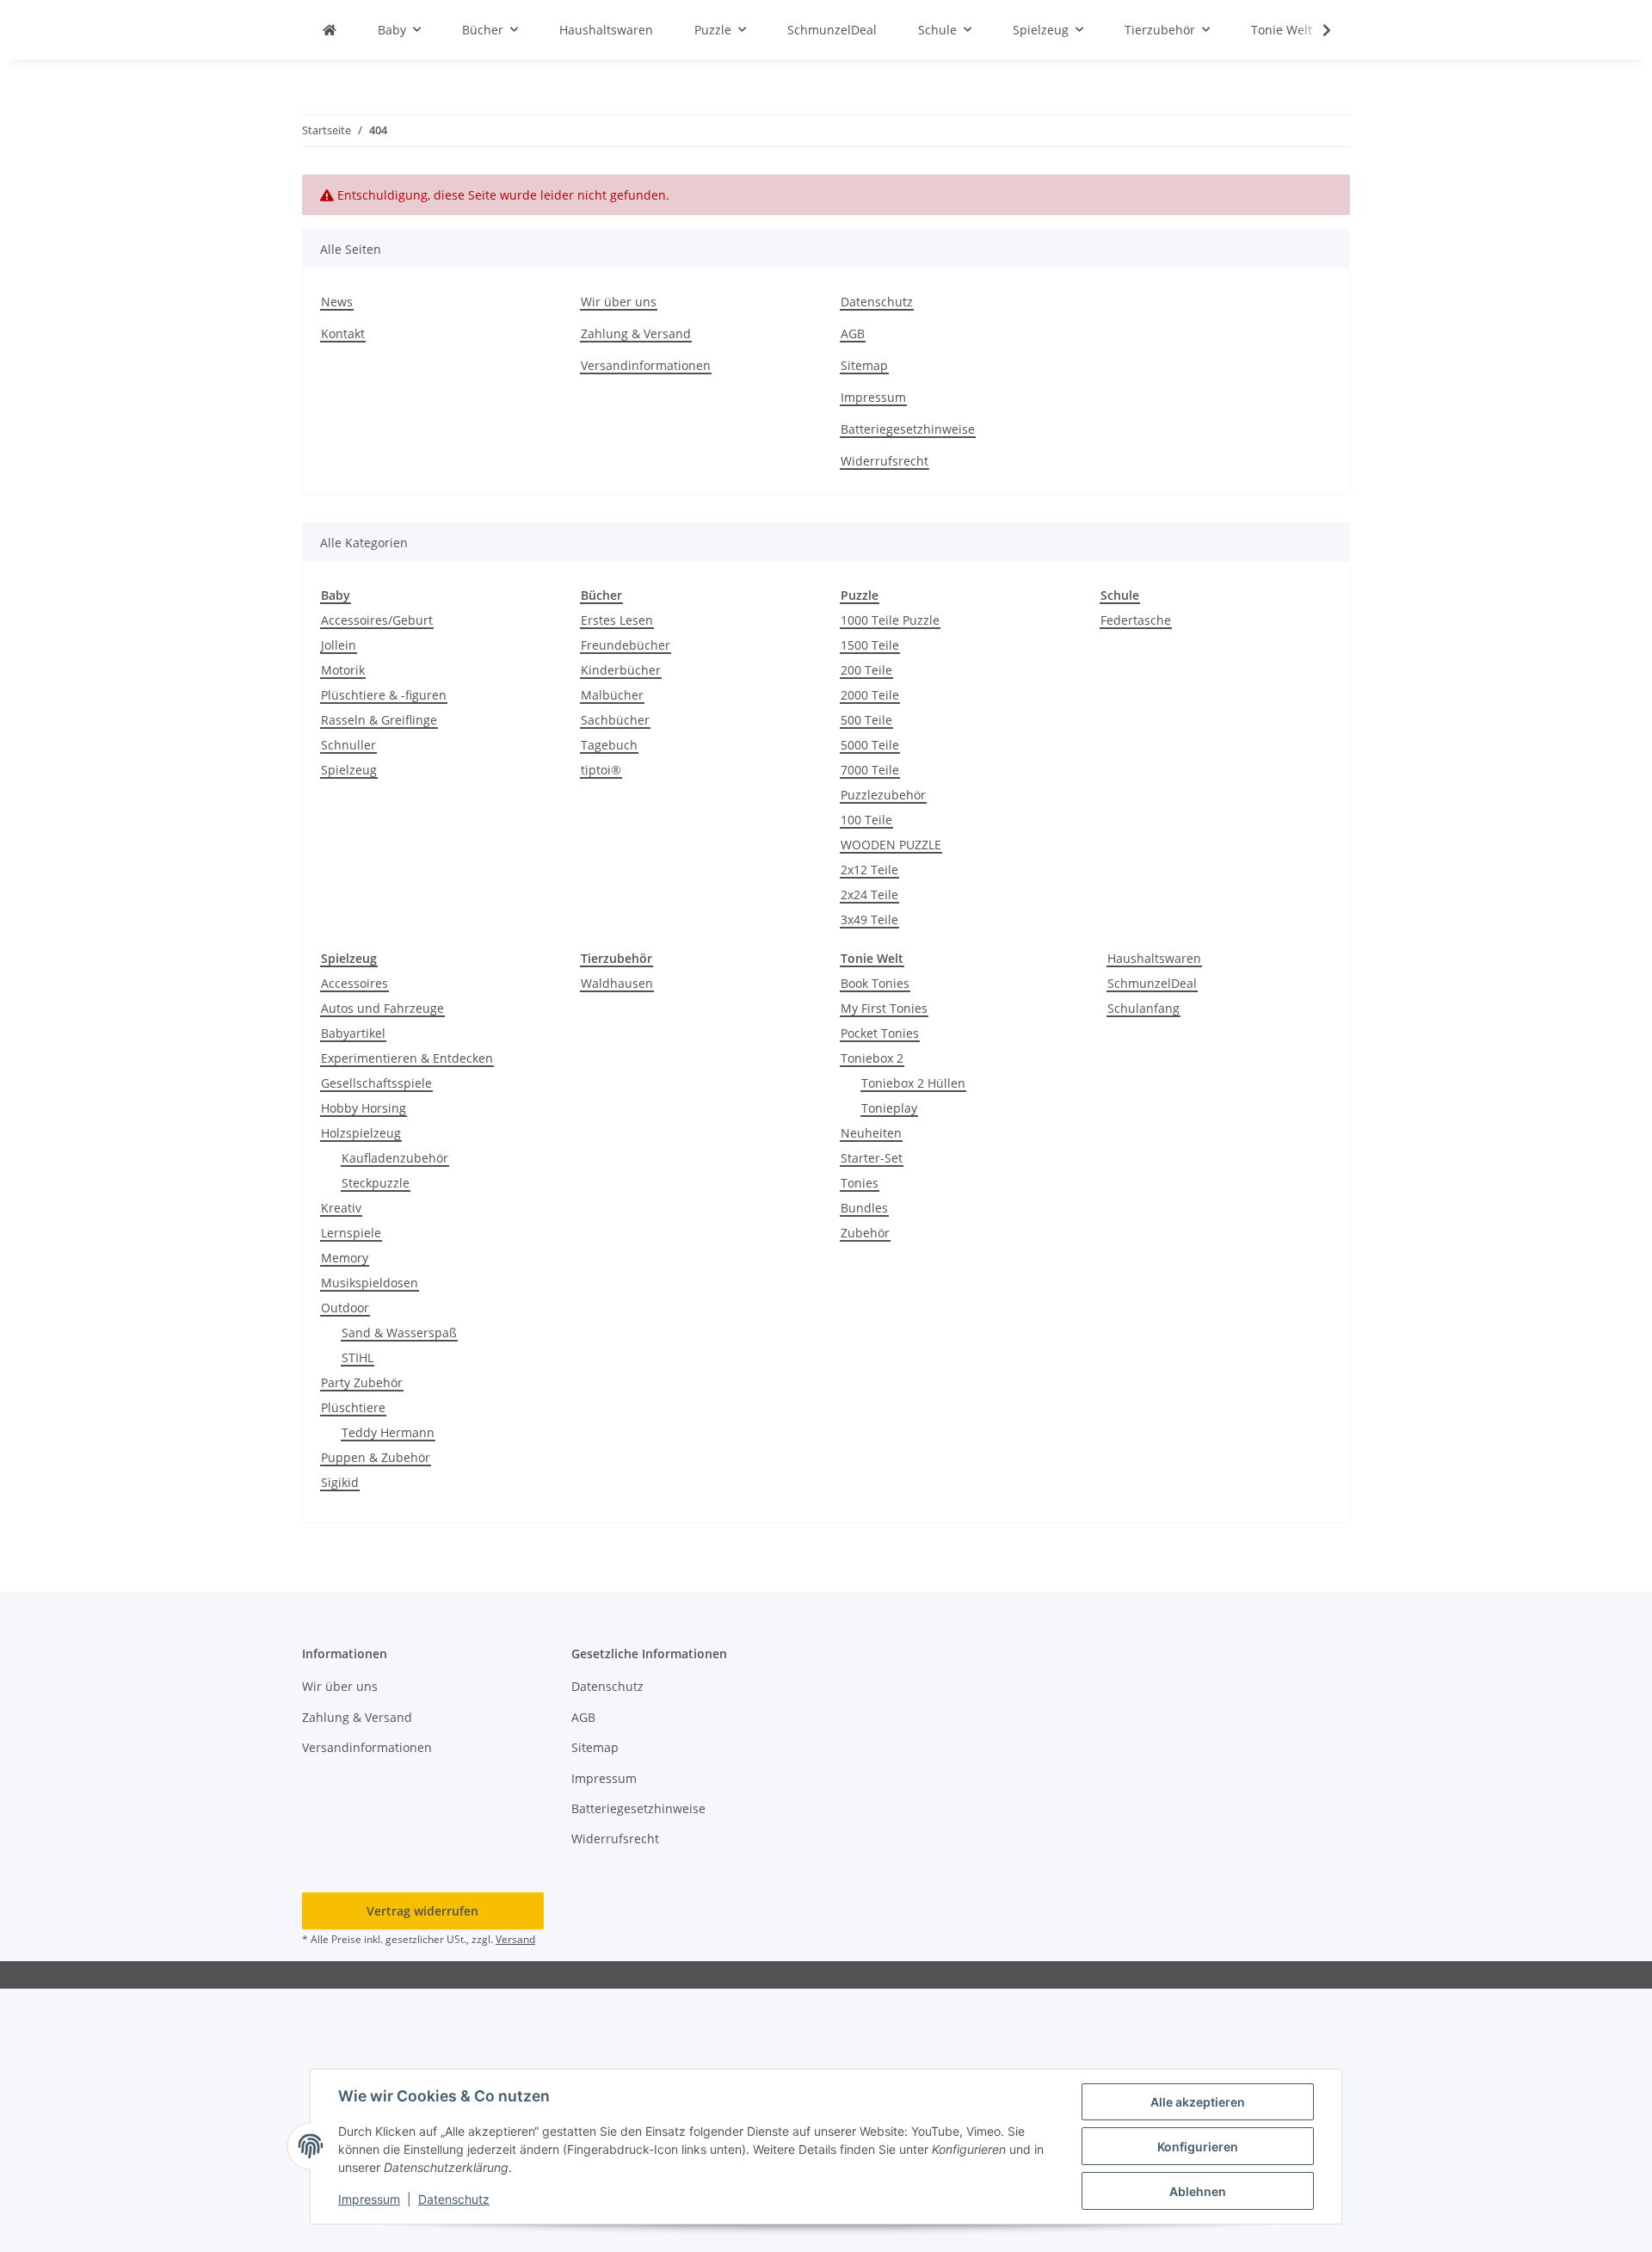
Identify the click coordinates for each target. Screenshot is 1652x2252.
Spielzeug (349, 770)
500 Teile (866, 720)
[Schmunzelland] (330, 30)
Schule (1120, 595)
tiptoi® (601, 770)
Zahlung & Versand (636, 333)
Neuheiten (871, 1133)
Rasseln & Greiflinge (379, 720)
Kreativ (341, 1208)
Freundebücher (626, 645)
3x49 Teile (869, 919)
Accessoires (354, 983)
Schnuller (348, 745)
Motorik (343, 670)
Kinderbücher (621, 670)
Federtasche (1136, 620)
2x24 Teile (869, 895)
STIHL (358, 1357)
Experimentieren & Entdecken (407, 1058)
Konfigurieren (1198, 2147)
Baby (336, 595)
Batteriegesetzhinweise (908, 429)
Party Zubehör (362, 1382)
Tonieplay (889, 1108)
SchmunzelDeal (1152, 983)
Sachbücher (615, 720)
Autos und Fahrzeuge (382, 1008)
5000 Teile (870, 745)
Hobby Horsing (364, 1108)
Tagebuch (609, 745)
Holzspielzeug (361, 1133)
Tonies (860, 1183)
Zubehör (865, 1233)
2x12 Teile (869, 870)
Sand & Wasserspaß (399, 1333)
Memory (345, 1258)
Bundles (864, 1208)
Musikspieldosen (370, 1283)
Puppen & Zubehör (376, 1457)
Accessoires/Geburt (377, 620)
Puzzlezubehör (883, 795)
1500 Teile (870, 645)
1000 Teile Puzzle (890, 620)
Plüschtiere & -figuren (384, 695)
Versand (515, 1939)
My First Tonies (884, 1008)
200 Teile (866, 670)
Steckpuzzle (376, 1183)
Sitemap (864, 365)
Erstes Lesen (617, 620)
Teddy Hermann (388, 1432)
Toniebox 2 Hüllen (913, 1083)
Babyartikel (353, 1033)
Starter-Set (872, 1158)
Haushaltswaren (1154, 958)
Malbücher (612, 695)
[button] (1316, 30)
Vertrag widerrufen (422, 1911)
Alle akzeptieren (1198, 2102)
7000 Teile (870, 770)
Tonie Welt (872, 958)
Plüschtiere (353, 1407)
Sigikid (340, 1482)
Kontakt (343, 333)
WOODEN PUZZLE (891, 845)
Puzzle (860, 595)
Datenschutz (454, 2199)
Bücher (601, 595)
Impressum (369, 2199)
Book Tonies (875, 983)
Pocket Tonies (880, 1033)
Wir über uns (619, 302)
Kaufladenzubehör (395, 1158)
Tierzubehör (616, 958)
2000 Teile (870, 695)
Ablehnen (1198, 2191)
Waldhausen (617, 983)
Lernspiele (351, 1233)
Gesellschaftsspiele (376, 1083)
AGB (853, 333)
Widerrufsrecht (885, 461)
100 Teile (866, 820)
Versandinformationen (646, 365)
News (337, 302)
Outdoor (345, 1308)
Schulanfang (1143, 1008)
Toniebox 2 (872, 1058)
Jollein (339, 645)
